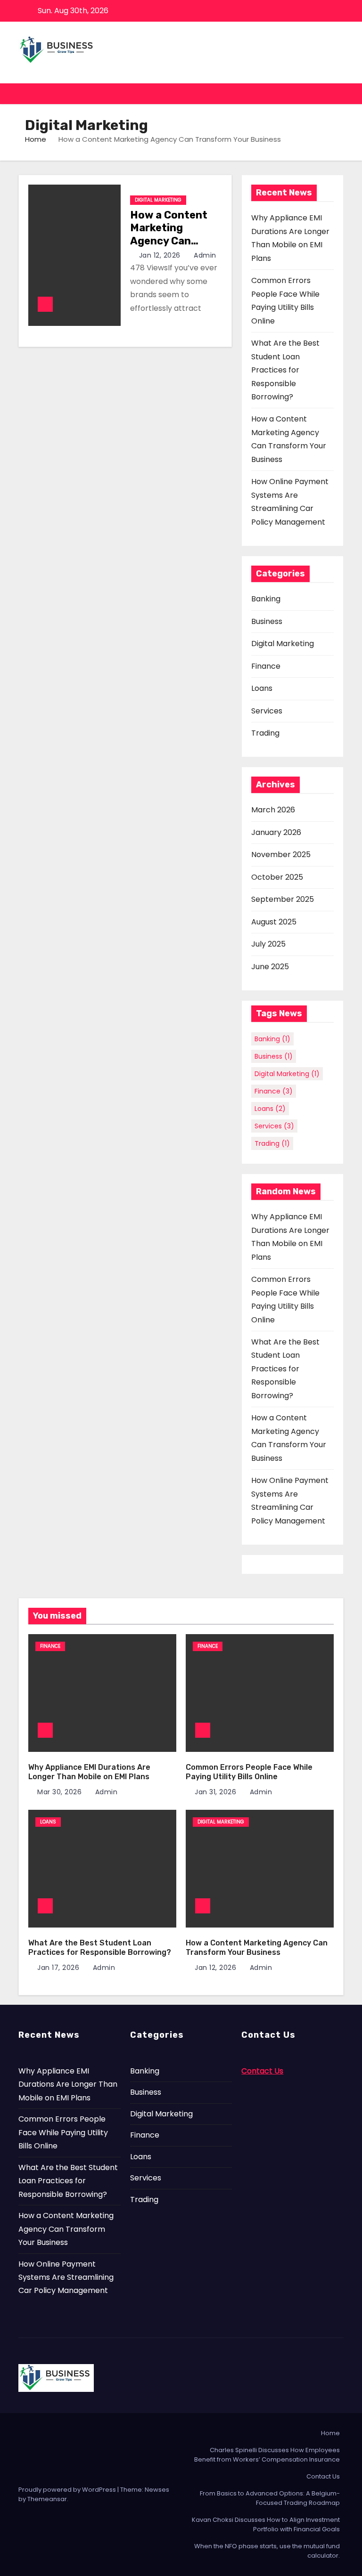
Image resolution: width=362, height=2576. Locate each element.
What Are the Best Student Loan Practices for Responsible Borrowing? (285, 370)
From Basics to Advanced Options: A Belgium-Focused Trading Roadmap (270, 2498)
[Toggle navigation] (335, 94)
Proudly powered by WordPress (68, 2490)
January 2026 (276, 832)
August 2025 (274, 922)
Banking (266, 599)
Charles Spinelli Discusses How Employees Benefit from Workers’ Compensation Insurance (267, 2455)
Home (36, 139)
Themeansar (47, 2499)
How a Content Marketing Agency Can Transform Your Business (171, 241)
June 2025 (270, 967)
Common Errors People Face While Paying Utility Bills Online (249, 1772)
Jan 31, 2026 (217, 1792)
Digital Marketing (158, 200)
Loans (262, 688)
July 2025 (268, 944)
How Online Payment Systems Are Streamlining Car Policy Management (66, 2277)
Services (267, 711)
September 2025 (283, 899)
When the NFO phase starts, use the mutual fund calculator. (267, 2551)
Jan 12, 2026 (161, 255)
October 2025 (277, 877)
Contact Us (323, 2476)
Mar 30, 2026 (61, 1792)
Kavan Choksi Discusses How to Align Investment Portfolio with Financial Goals (266, 2524)
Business (267, 621)
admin (204, 255)
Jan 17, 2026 (59, 1968)
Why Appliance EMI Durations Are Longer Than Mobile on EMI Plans (89, 1772)
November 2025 (281, 855)
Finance (266, 666)
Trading (265, 733)
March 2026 (273, 810)
